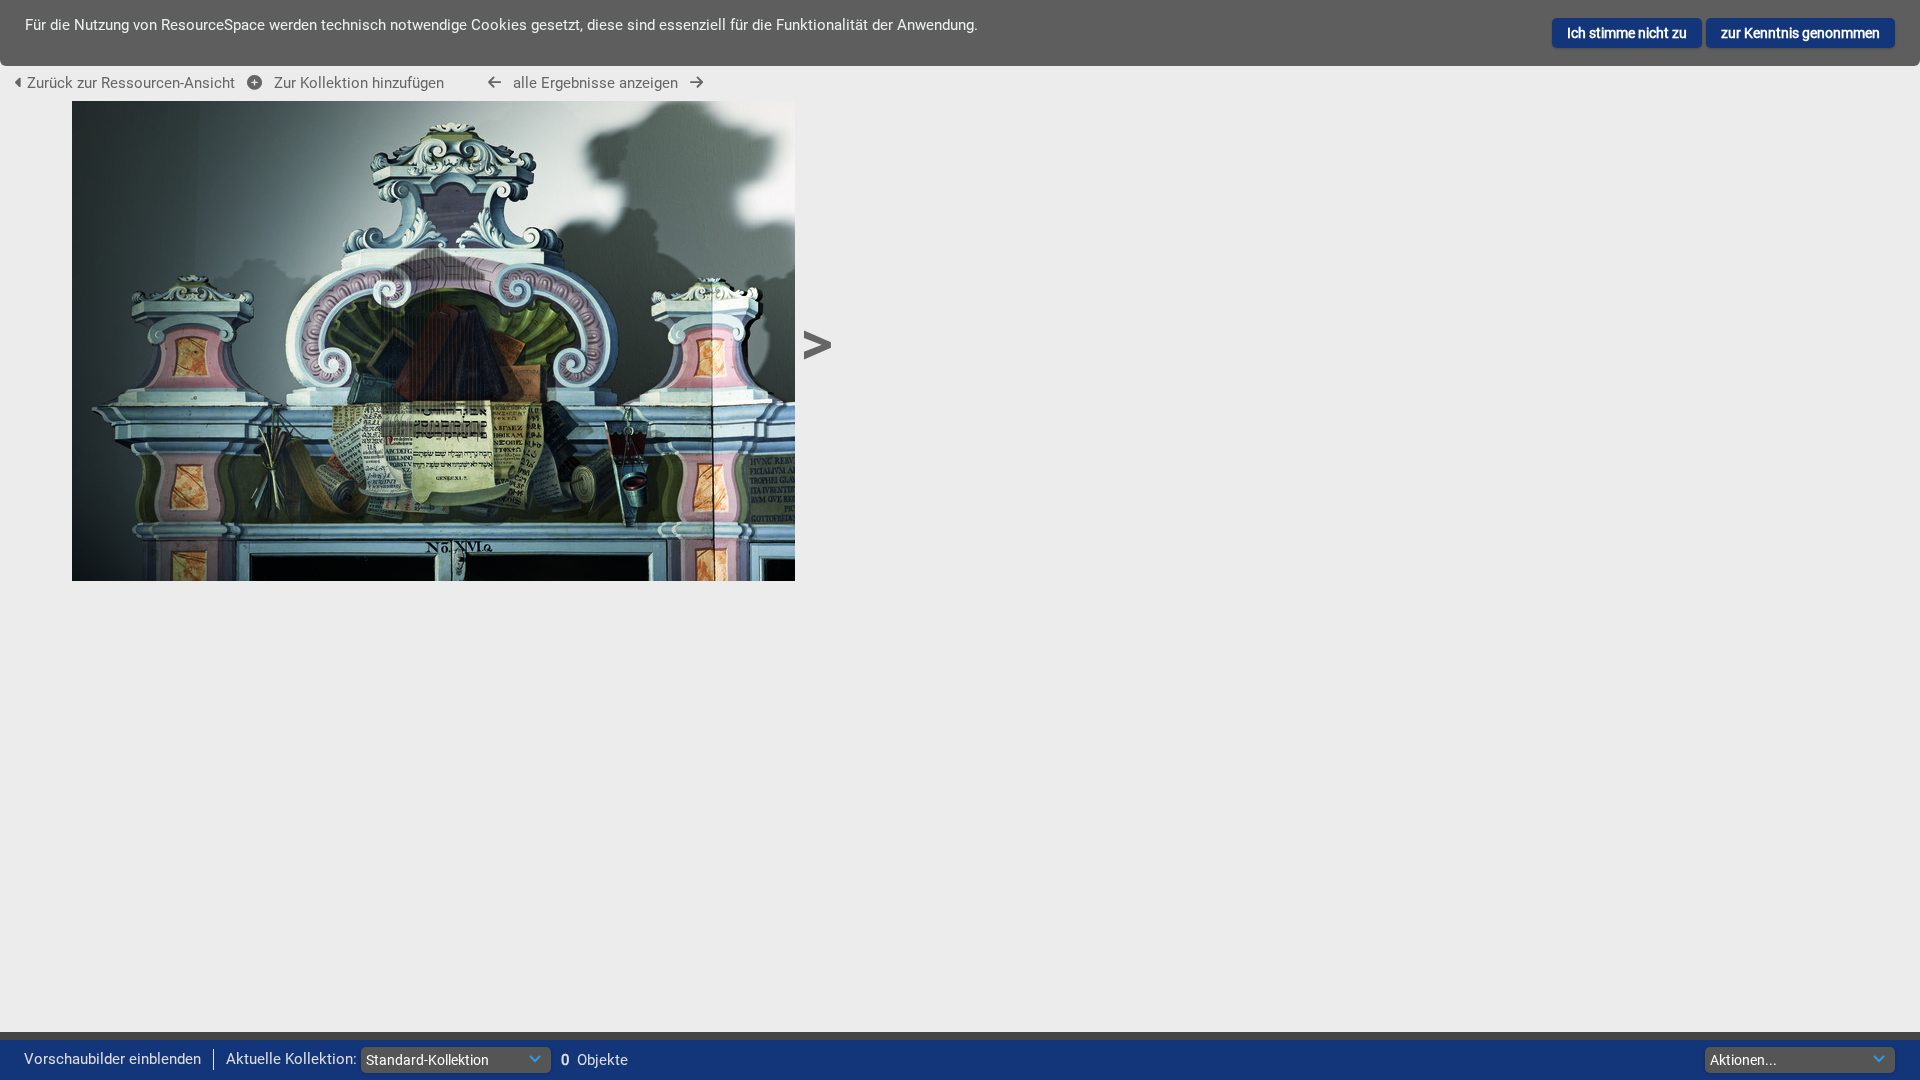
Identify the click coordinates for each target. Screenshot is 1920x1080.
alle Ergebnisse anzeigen (595, 83)
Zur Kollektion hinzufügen (355, 83)
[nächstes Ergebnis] (696, 82)
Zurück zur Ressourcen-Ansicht (131, 83)
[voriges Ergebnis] (494, 82)
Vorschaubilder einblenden (112, 1059)
